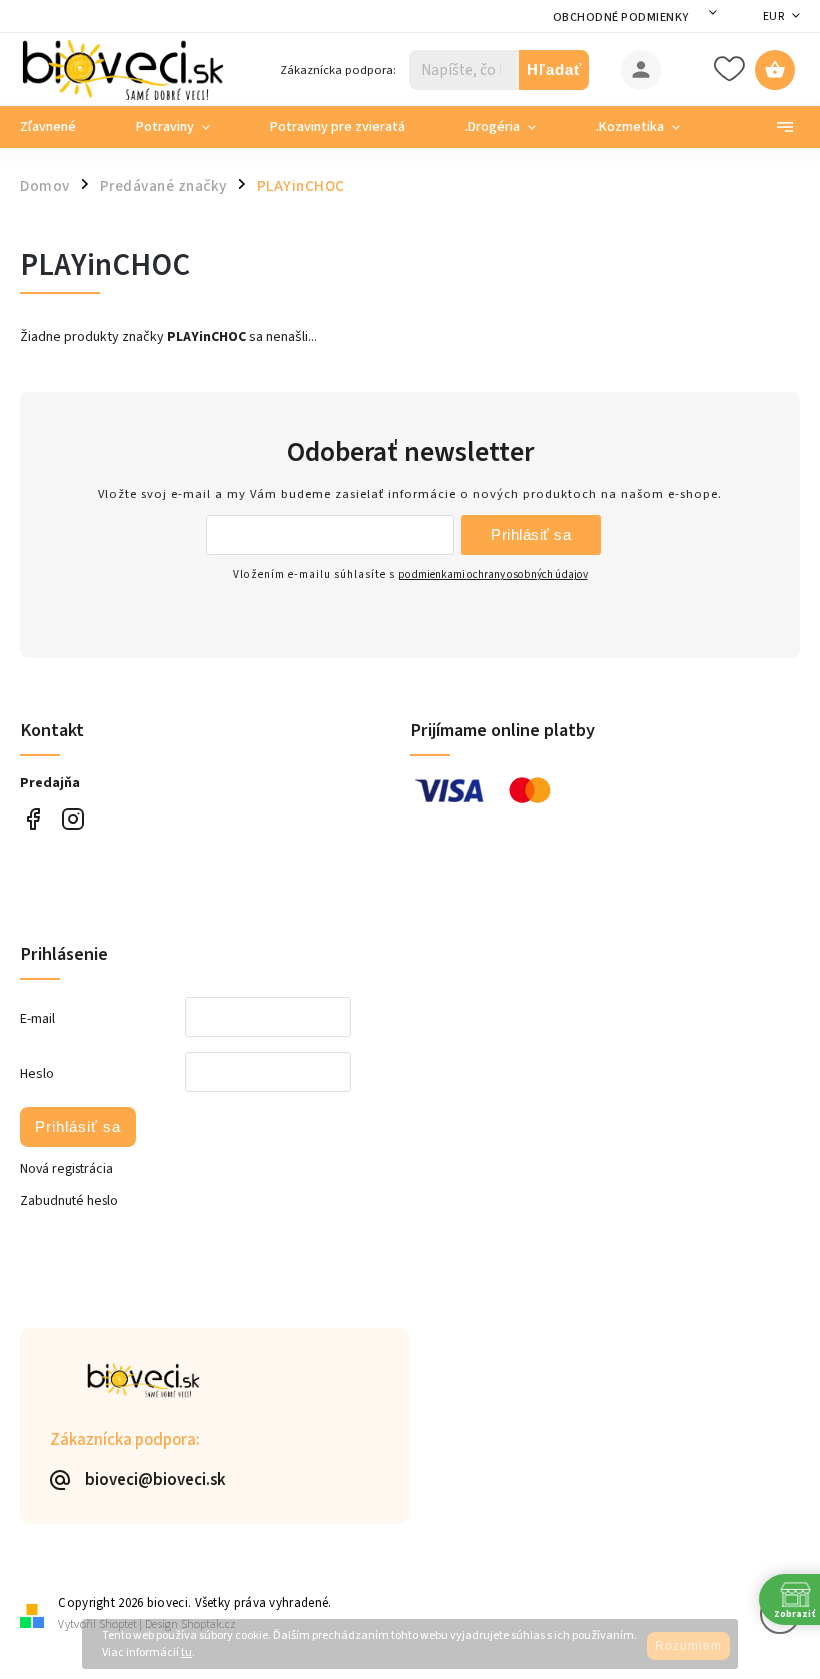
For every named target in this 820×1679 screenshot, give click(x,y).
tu (186, 1652)
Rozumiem (688, 1646)
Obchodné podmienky (621, 17)
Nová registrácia (66, 1169)
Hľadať (554, 69)
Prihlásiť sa (531, 534)
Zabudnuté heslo (69, 1201)
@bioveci (32, 819)
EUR (774, 16)
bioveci (72, 819)
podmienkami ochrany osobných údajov (493, 574)
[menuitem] (63, 127)
